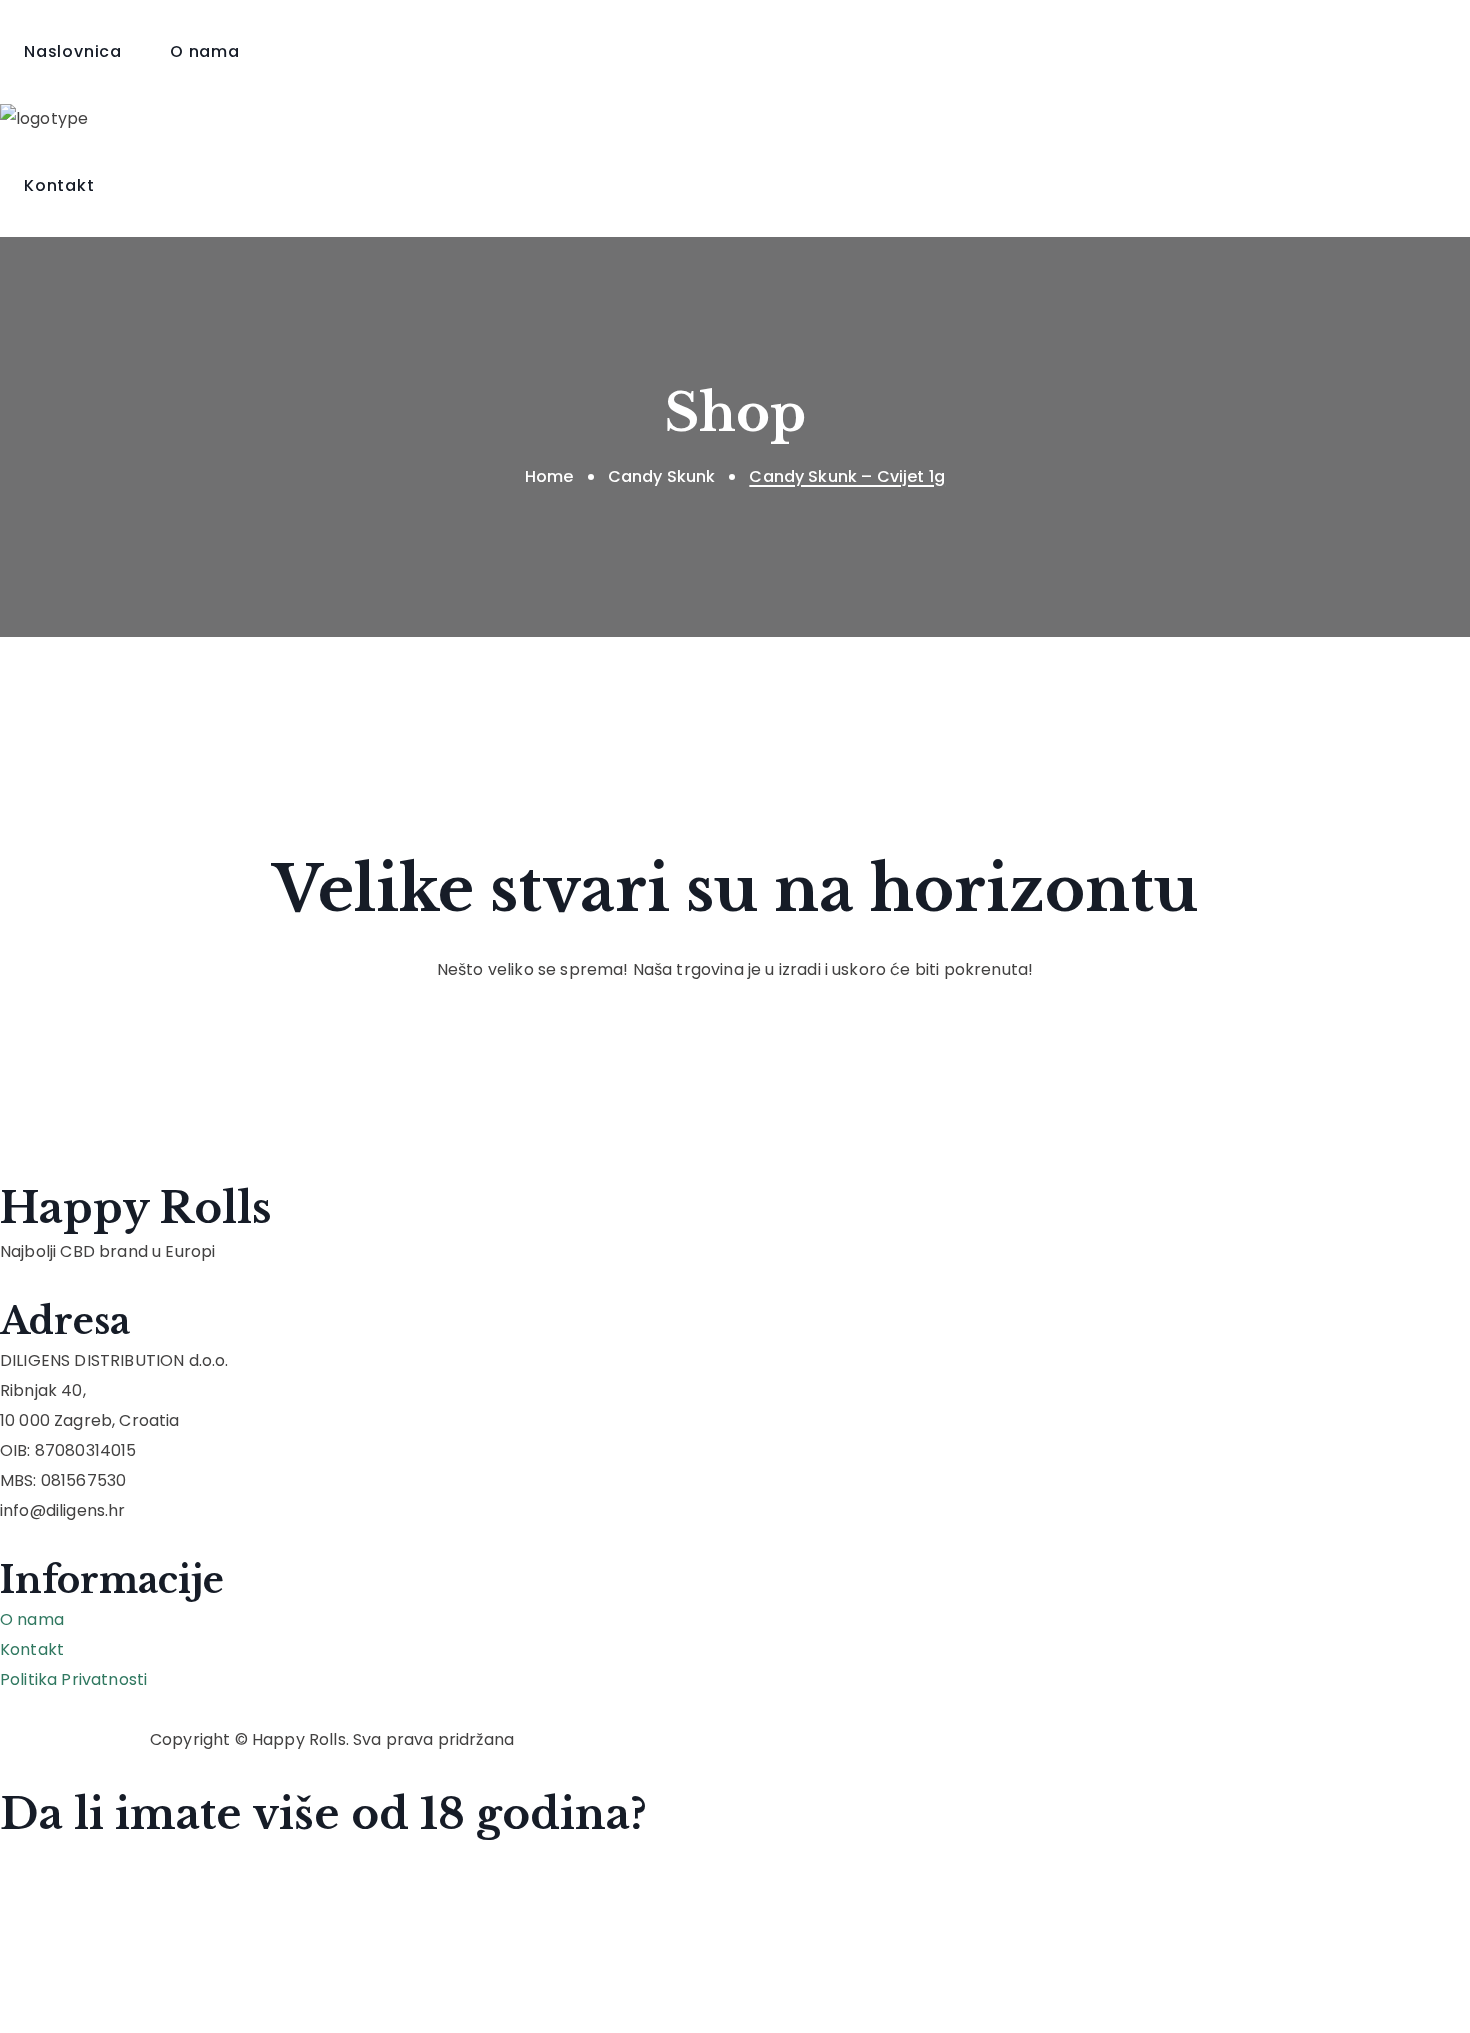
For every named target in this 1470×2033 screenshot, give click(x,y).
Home (549, 476)
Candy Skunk (662, 476)
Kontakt (32, 1649)
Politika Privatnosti (73, 1679)
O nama (32, 1619)
